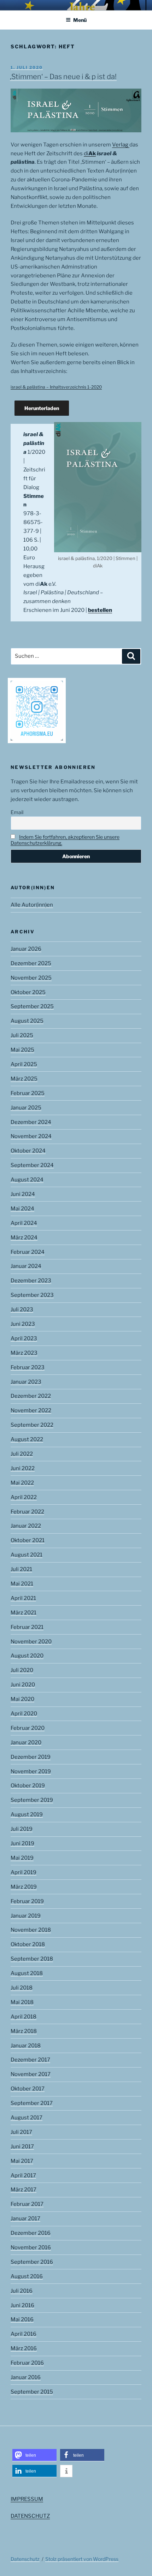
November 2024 (31, 1136)
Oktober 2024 (28, 1151)
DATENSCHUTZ (30, 2516)
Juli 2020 (22, 1670)
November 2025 (31, 978)
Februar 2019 (27, 1901)
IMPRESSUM (27, 2499)
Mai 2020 (22, 1699)
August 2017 (27, 2118)
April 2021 (23, 1598)
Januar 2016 (26, 2377)
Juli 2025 (22, 1035)
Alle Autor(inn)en (32, 905)
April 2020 (24, 1714)
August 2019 (27, 1814)
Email (17, 812)
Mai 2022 (22, 1483)
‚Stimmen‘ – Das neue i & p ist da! (63, 77)
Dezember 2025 (31, 963)
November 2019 (31, 1771)
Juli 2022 (22, 1454)
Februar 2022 (27, 1512)
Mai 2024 (22, 1209)
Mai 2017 (22, 2161)
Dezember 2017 (30, 2060)
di (90, 154)
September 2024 (32, 1165)
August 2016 (27, 2276)
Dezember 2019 (31, 1757)
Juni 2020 (23, 1685)
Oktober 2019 (28, 1786)
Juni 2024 (23, 1194)
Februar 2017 (27, 2204)
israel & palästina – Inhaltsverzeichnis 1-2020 (56, 387)
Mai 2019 (22, 1858)
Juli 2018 (22, 1988)
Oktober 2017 (28, 2089)
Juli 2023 (22, 1310)
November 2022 (31, 1410)
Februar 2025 (28, 1093)
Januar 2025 (26, 1108)
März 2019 (24, 1887)
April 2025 (24, 1064)
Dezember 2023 (31, 1281)
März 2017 (24, 2190)
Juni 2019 (22, 1843)
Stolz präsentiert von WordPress (82, 2559)
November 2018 (31, 1930)
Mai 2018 (22, 2002)
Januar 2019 (26, 1916)
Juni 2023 (23, 1324)
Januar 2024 (26, 1266)
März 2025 (24, 1079)
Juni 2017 (22, 2147)
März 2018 (24, 2031)
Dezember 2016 (31, 2233)
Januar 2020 (26, 1743)
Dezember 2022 (31, 1396)
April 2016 (24, 2334)
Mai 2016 (22, 2319)
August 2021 (27, 1555)
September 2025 (32, 1006)
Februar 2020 (28, 1728)
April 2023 (24, 1338)
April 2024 (24, 1223)
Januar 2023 (26, 1382)
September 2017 (32, 2103)
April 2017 (23, 2175)
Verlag (121, 145)
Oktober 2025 (28, 992)
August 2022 (27, 1439)
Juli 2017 (21, 2132)
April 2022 (24, 1497)
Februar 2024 (28, 1252)
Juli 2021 (21, 1569)
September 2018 (32, 1959)
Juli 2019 (22, 1829)
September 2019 (32, 1800)
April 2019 (24, 1872)
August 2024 (27, 1180)
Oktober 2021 (28, 1540)
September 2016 (32, 2262)
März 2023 (24, 1353)
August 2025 (27, 1021)
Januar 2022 (26, 1526)
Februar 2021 (27, 1627)
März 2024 (24, 1238)
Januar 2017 (25, 2219)
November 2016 (31, 2247)
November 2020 (31, 1642)
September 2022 (32, 1425)
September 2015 (32, 2392)
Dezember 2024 (31, 1122)
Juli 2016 (22, 2291)
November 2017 (31, 2074)
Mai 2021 (22, 1584)
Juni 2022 (23, 1468)
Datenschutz (25, 2559)
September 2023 (32, 1295)
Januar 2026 (26, 949)
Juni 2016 (22, 2305)
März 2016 (24, 2348)
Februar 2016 (27, 2363)
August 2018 (27, 1973)
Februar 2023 (28, 1367)
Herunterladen (42, 408)
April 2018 (24, 2017)
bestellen (100, 610)
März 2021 (24, 1613)
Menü (80, 20)
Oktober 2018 (28, 1944)
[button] (34, 2455)
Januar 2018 (26, 2046)
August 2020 (27, 1656)
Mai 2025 (22, 1050)
